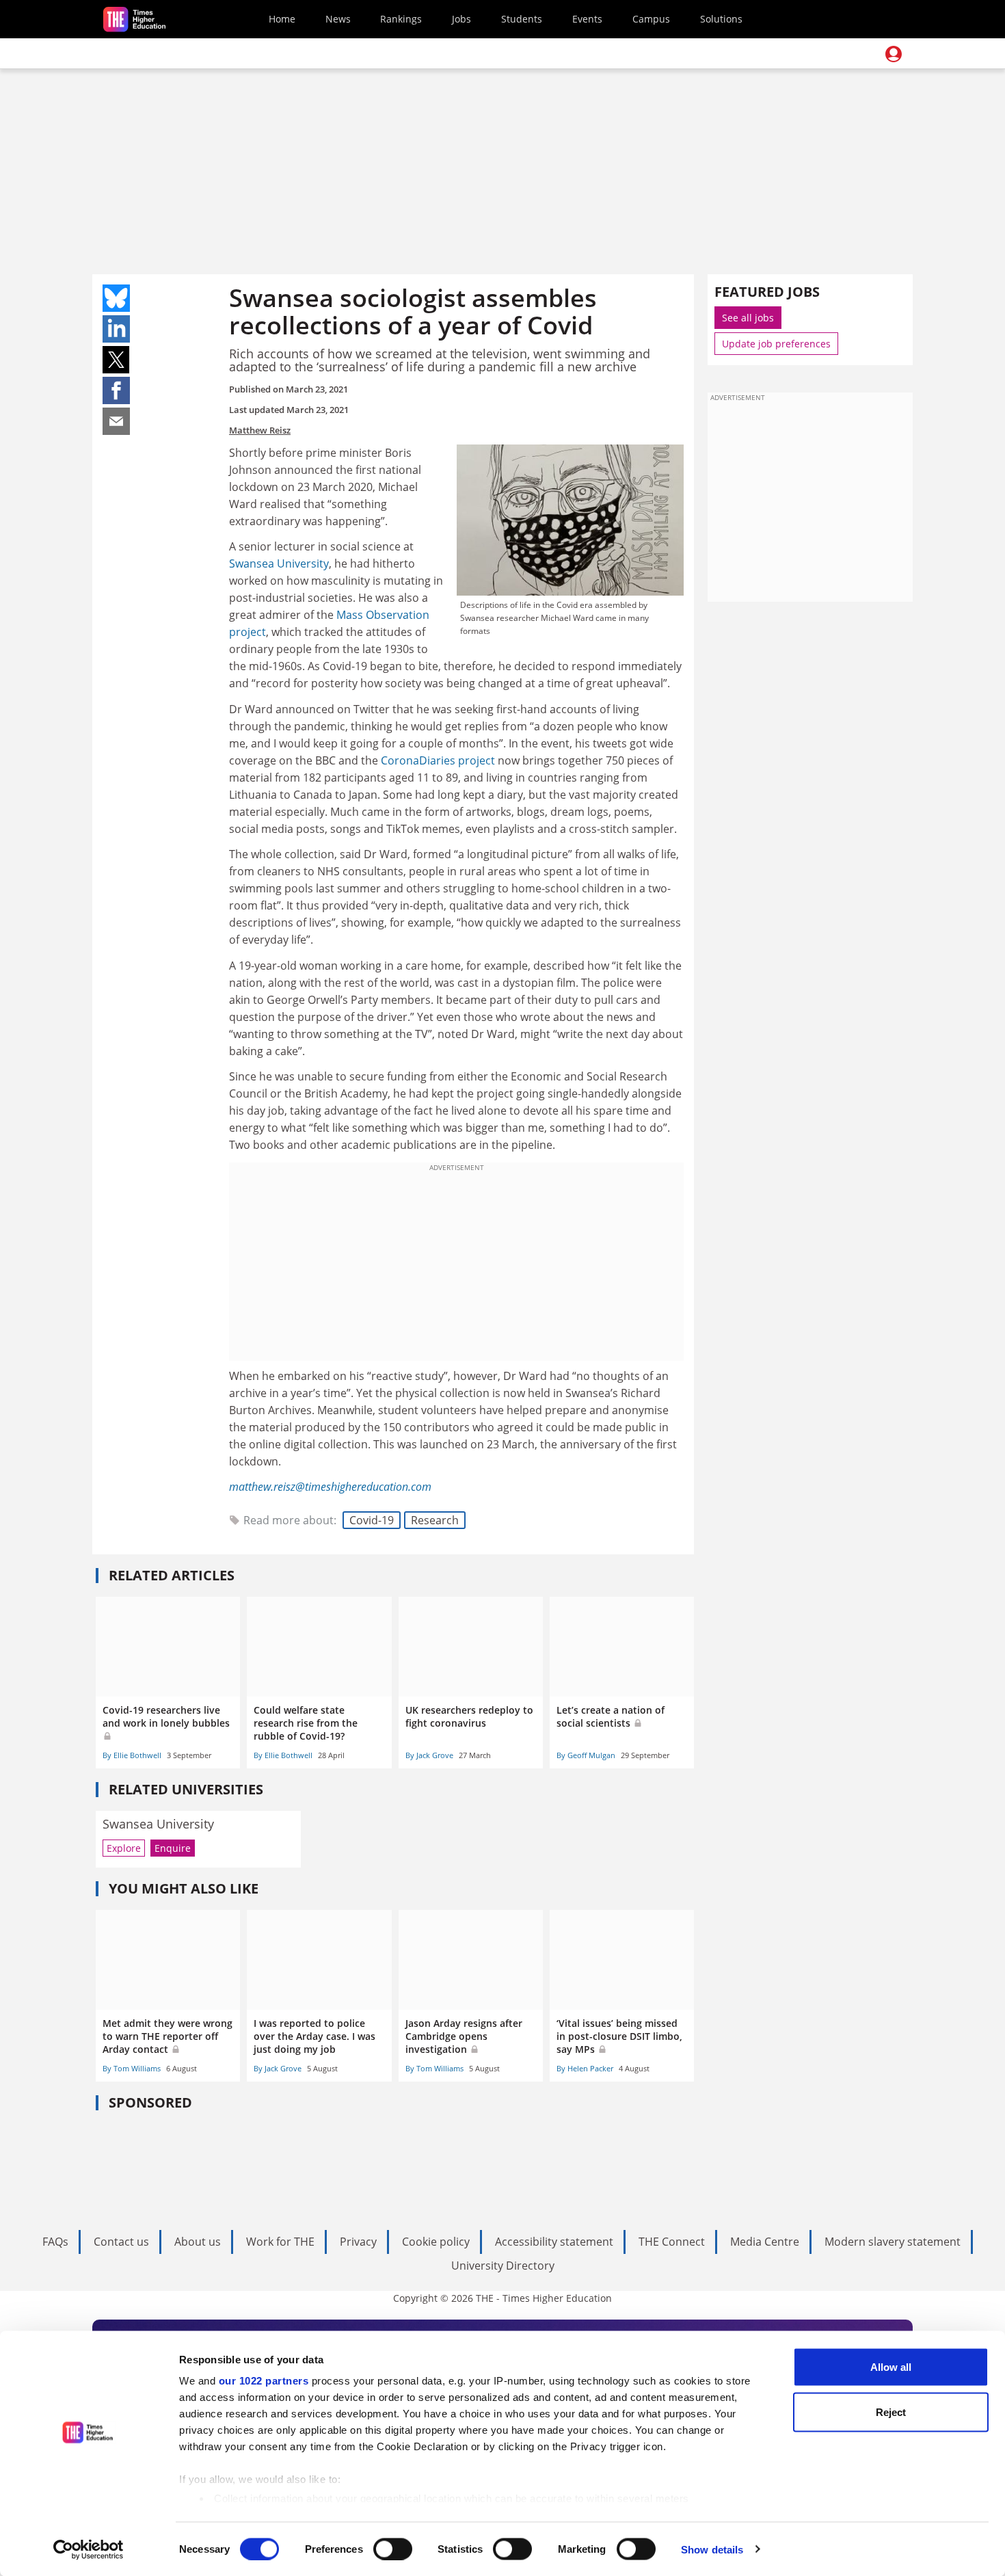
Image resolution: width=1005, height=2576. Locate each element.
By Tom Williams (132, 2068)
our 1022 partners (264, 2381)
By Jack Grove (429, 1755)
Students (522, 19)
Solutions (721, 19)
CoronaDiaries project (438, 760)
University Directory (503, 2266)
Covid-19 (372, 1520)
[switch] (393, 2549)
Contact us (121, 2242)
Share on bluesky (116, 298)
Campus (651, 19)
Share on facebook (116, 390)
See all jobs (748, 318)
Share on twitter (116, 360)
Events (587, 19)
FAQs (55, 2242)
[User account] (894, 54)
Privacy (358, 2242)
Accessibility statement (554, 2242)
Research (435, 1520)
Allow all (891, 2367)
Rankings (401, 19)
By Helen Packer (585, 2068)
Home (282, 19)
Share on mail (116, 421)
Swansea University (279, 563)
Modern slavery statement (893, 2242)
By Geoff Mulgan (586, 1755)
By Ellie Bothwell (132, 1755)
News (338, 19)
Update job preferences (776, 344)
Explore (124, 1848)
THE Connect (672, 2242)
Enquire (173, 1848)
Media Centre (765, 2242)
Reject (891, 2412)
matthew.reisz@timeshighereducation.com (330, 1487)
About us (198, 2242)
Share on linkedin (116, 329)
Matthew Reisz (260, 430)
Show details (712, 2549)
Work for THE (280, 2242)
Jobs (461, 19)
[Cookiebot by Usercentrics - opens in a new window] (89, 2549)
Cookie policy (436, 2242)
